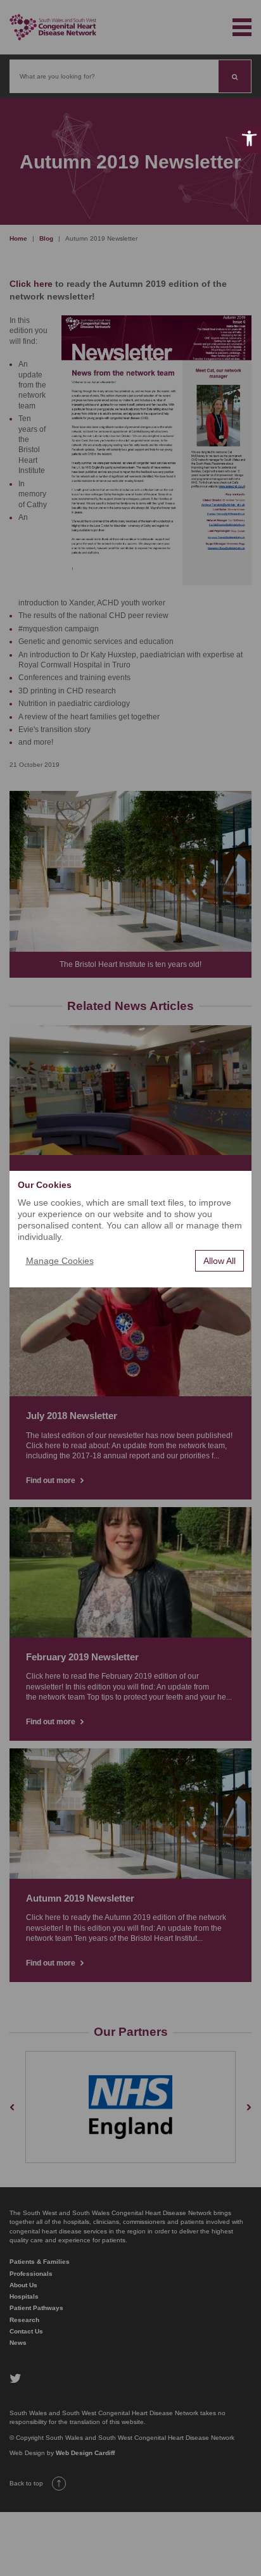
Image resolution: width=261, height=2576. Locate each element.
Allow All (220, 1261)
